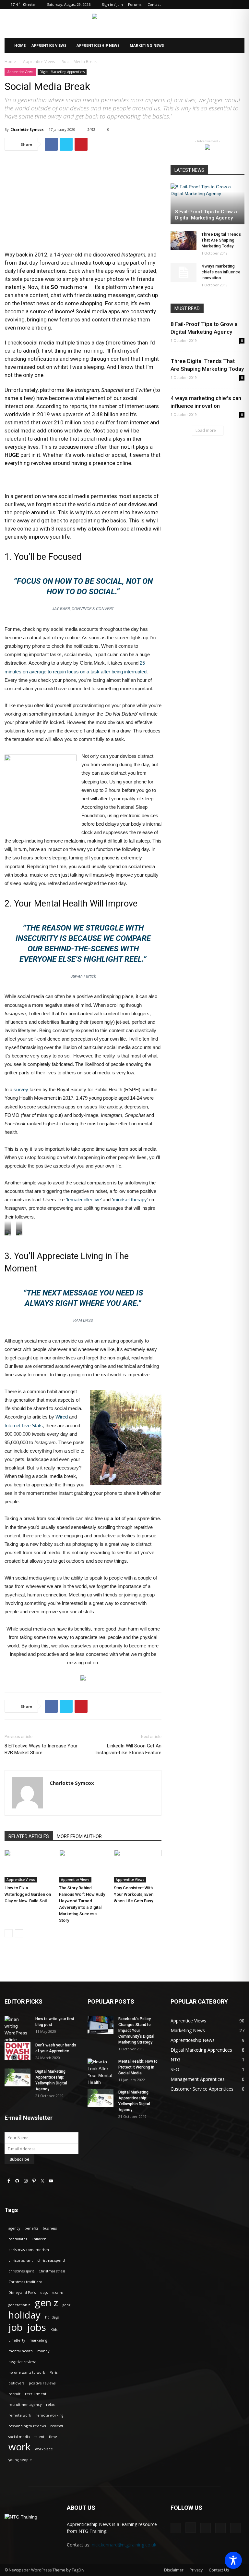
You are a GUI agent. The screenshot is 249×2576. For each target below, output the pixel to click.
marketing (38, 2340)
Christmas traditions (25, 2282)
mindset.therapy (130, 1200)
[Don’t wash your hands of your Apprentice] (18, 2051)
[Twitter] (229, 5)
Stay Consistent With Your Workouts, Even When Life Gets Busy (134, 1894)
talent (39, 2437)
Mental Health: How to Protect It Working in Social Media (138, 2067)
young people (20, 2460)
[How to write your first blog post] (18, 2030)
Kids (54, 2330)
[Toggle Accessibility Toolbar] (233, 2560)
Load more (206, 430)
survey (21, 1089)
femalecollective (84, 1200)
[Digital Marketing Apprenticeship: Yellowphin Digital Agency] (18, 2077)
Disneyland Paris (22, 2293)
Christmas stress (52, 2271)
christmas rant (21, 2260)
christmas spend (51, 2260)
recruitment (36, 2394)
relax (50, 2405)
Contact (154, 4)
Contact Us (219, 2570)
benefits (31, 2228)
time (53, 2437)
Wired (62, 1417)
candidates (18, 2239)
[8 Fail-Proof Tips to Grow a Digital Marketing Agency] (207, 204)
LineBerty (17, 2340)
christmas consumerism (29, 2250)
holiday (24, 2315)
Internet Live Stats (24, 1426)
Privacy (196, 2570)
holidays (52, 2317)
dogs (44, 2293)
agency (14, 2228)
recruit (14, 2394)
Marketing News (147, 45)
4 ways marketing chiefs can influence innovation (221, 272)
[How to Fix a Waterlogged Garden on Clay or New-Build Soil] (28, 1866)
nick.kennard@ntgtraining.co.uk (124, 2545)
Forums (135, 4)
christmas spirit (21, 2271)
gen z (46, 2303)
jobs (37, 2327)
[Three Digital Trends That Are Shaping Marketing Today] (184, 241)
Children (39, 2239)
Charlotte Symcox (27, 129)
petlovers (16, 2383)
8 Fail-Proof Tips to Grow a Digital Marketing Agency (206, 215)
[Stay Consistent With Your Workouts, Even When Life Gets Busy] (138, 1866)
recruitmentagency (25, 2405)
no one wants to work (27, 2372)
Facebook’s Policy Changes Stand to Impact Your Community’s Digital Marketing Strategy (136, 2031)
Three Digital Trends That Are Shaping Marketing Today (221, 240)
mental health (21, 2351)
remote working (49, 2415)
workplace (44, 2449)
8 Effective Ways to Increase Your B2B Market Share (41, 1749)
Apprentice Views (49, 45)
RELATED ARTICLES (29, 1836)
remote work (20, 2415)
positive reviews (42, 2383)
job (16, 2327)
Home (20, 45)
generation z (19, 2305)
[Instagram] (207, 5)
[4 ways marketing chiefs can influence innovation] (184, 272)
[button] (237, 46)
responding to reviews (27, 2426)
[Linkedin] (218, 5)
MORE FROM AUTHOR (79, 1836)
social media (19, 2437)
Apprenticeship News (98, 45)
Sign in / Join (112, 4)
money (43, 2351)
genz (67, 2305)
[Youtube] (240, 5)
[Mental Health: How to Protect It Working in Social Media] (101, 2072)
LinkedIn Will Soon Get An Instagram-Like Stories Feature (128, 1749)
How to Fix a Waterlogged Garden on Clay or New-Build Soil (28, 1894)
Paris (53, 2372)
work (19, 2447)
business (50, 2228)
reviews (57, 2426)
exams (58, 2293)
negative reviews (22, 2362)
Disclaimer (174, 2570)
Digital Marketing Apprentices (62, 72)
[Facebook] (197, 5)
